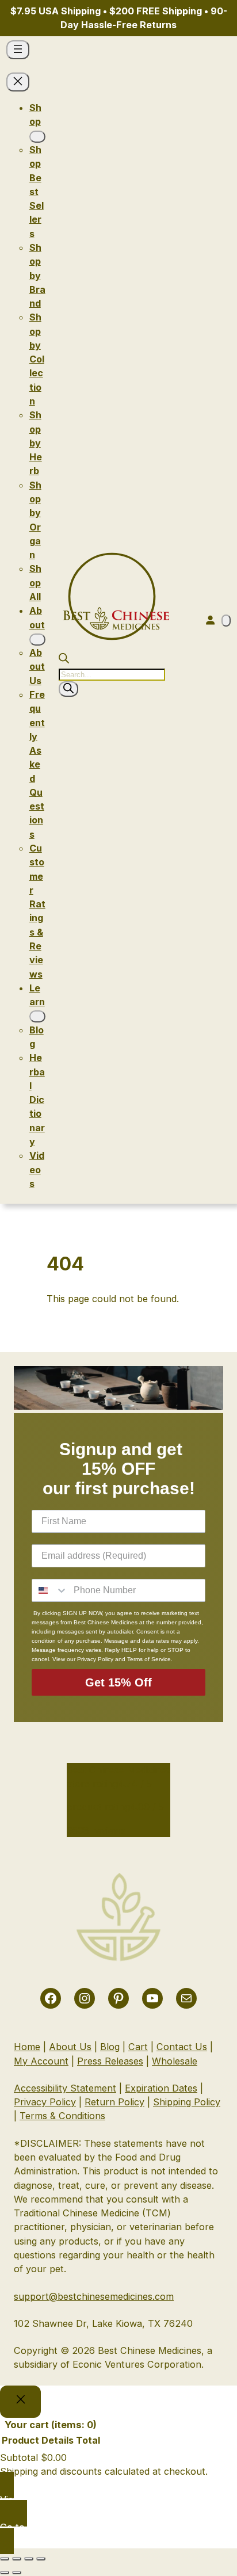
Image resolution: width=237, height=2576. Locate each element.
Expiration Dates (161, 2088)
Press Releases (110, 2061)
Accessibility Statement (65, 2088)
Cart (138, 2047)
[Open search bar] (64, 660)
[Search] (68, 689)
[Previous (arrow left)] (5, 2573)
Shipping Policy (187, 2102)
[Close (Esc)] (41, 2559)
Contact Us (182, 2047)
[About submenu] (37, 640)
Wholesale (175, 2061)
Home (27, 2047)
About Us (70, 2047)
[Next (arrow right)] (17, 2573)
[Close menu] (18, 82)
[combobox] (50, 1590)
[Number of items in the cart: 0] (226, 621)
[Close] (20, 2402)
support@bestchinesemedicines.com (94, 2296)
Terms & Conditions (62, 2116)
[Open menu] (18, 50)
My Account (41, 2061)
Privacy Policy (45, 2102)
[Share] (29, 2559)
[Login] (210, 620)
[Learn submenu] (37, 1016)
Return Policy (114, 2102)
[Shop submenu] (37, 137)
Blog (110, 2047)
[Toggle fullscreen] (17, 2559)
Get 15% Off (118, 1682)
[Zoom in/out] (5, 2559)
